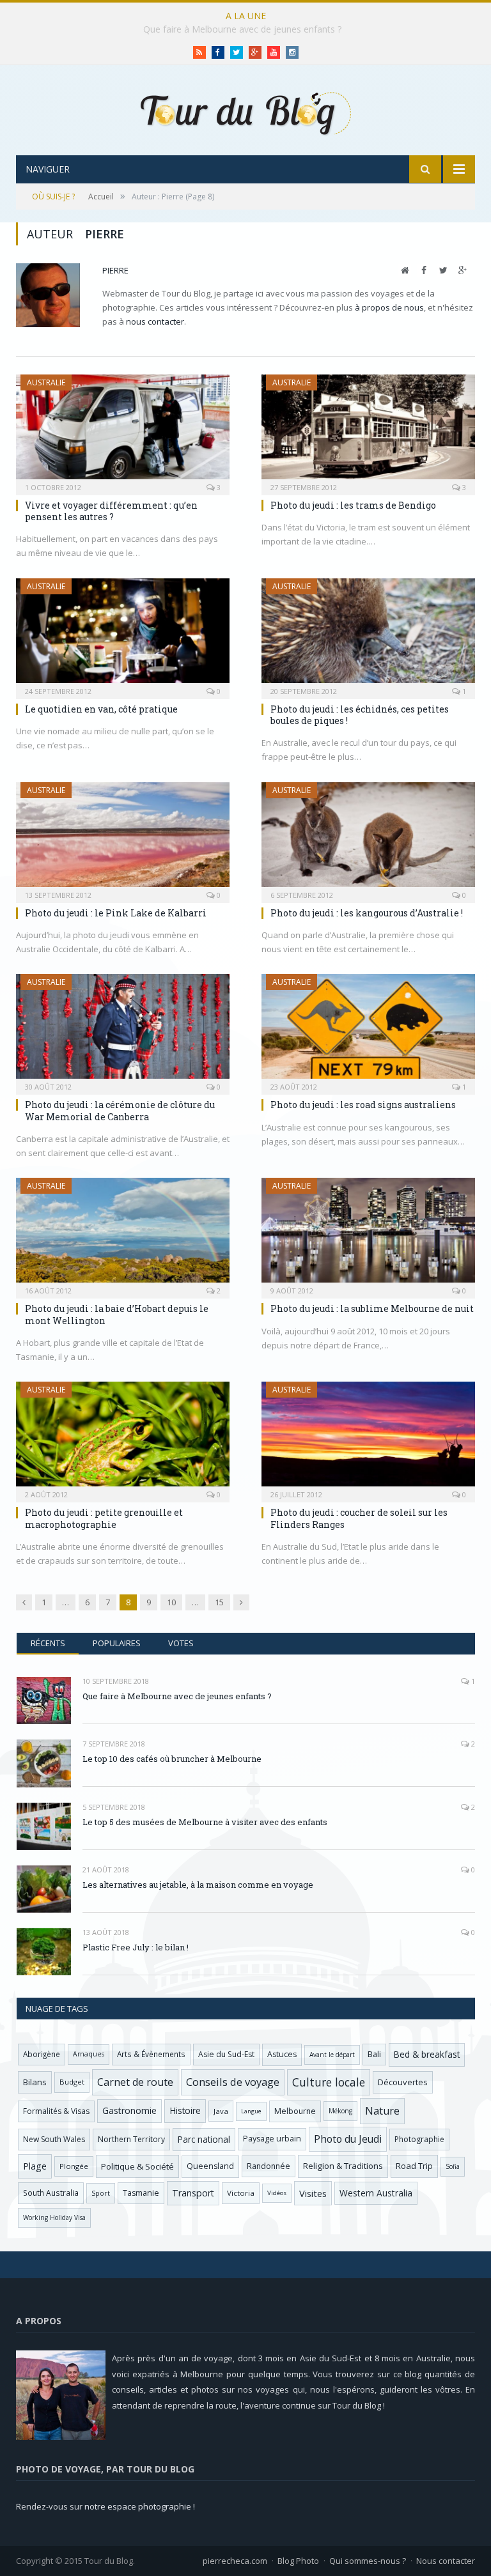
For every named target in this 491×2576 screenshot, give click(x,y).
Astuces (282, 2054)
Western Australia (376, 2193)
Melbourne (295, 2111)
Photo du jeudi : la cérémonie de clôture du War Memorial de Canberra (120, 1110)
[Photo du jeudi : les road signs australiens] (368, 1030)
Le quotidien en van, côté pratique (101, 709)
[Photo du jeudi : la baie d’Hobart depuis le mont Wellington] (123, 1234)
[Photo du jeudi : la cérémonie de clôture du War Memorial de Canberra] (123, 1030)
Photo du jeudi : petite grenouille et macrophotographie (104, 1518)
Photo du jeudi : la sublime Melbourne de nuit (372, 1308)
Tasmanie (141, 2193)
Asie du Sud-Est (226, 2054)
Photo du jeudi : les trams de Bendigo (353, 505)
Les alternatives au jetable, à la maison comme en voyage (198, 1885)
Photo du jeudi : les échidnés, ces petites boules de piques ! (360, 715)
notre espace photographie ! (140, 2506)
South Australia (51, 2193)
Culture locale (329, 2082)
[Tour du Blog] (245, 112)
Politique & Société (137, 2166)
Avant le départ (332, 2055)
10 (171, 1602)
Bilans (35, 2082)
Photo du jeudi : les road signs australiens (363, 1105)
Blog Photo (298, 2561)
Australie (46, 382)
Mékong (340, 2111)
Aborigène (42, 2054)
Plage (35, 2166)
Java (221, 2111)
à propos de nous (389, 307)
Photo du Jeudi (348, 2139)
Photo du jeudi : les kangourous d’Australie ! (367, 913)
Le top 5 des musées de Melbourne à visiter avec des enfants (205, 1822)
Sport (101, 2193)
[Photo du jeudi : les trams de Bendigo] (368, 431)
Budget (72, 2082)
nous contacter (155, 321)
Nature (382, 2111)
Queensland (210, 2166)
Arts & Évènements (151, 2054)
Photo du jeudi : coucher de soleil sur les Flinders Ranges (359, 1518)
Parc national (204, 2139)
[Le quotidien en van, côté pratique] (123, 635)
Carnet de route (135, 2082)
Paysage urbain (272, 2139)
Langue (251, 2111)
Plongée (74, 2166)
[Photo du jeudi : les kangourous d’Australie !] (368, 838)
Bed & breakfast (427, 2054)
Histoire (185, 2110)
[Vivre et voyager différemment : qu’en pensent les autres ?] (123, 431)
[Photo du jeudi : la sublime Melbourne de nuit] (368, 1234)
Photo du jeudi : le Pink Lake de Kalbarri (116, 913)
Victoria (241, 2193)
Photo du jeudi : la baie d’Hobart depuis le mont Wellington (117, 1314)
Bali (374, 2054)
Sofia (453, 2166)
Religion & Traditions (343, 2166)
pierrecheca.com (235, 2561)
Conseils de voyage (233, 2082)
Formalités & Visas (56, 2111)
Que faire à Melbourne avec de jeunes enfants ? (177, 1696)
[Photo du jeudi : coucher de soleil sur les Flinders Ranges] (368, 1438)
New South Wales (54, 2139)
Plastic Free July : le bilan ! (136, 1947)
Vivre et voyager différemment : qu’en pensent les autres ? (111, 511)
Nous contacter (446, 2561)
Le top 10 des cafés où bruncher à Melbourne (242, 29)
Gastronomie (129, 2110)
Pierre (115, 270)
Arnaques (89, 2054)
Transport (193, 2193)
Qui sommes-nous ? (368, 2561)
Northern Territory (131, 2139)
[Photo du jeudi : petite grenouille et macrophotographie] (123, 1438)
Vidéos (277, 2193)
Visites (313, 2193)
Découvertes (403, 2082)
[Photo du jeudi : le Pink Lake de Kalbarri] (123, 838)
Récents (48, 1643)
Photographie (419, 2139)
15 (219, 1602)
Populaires (117, 1643)
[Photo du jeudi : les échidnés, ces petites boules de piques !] (368, 635)
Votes (181, 1643)
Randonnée (269, 2166)
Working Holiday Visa (54, 2217)
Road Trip (414, 2166)
